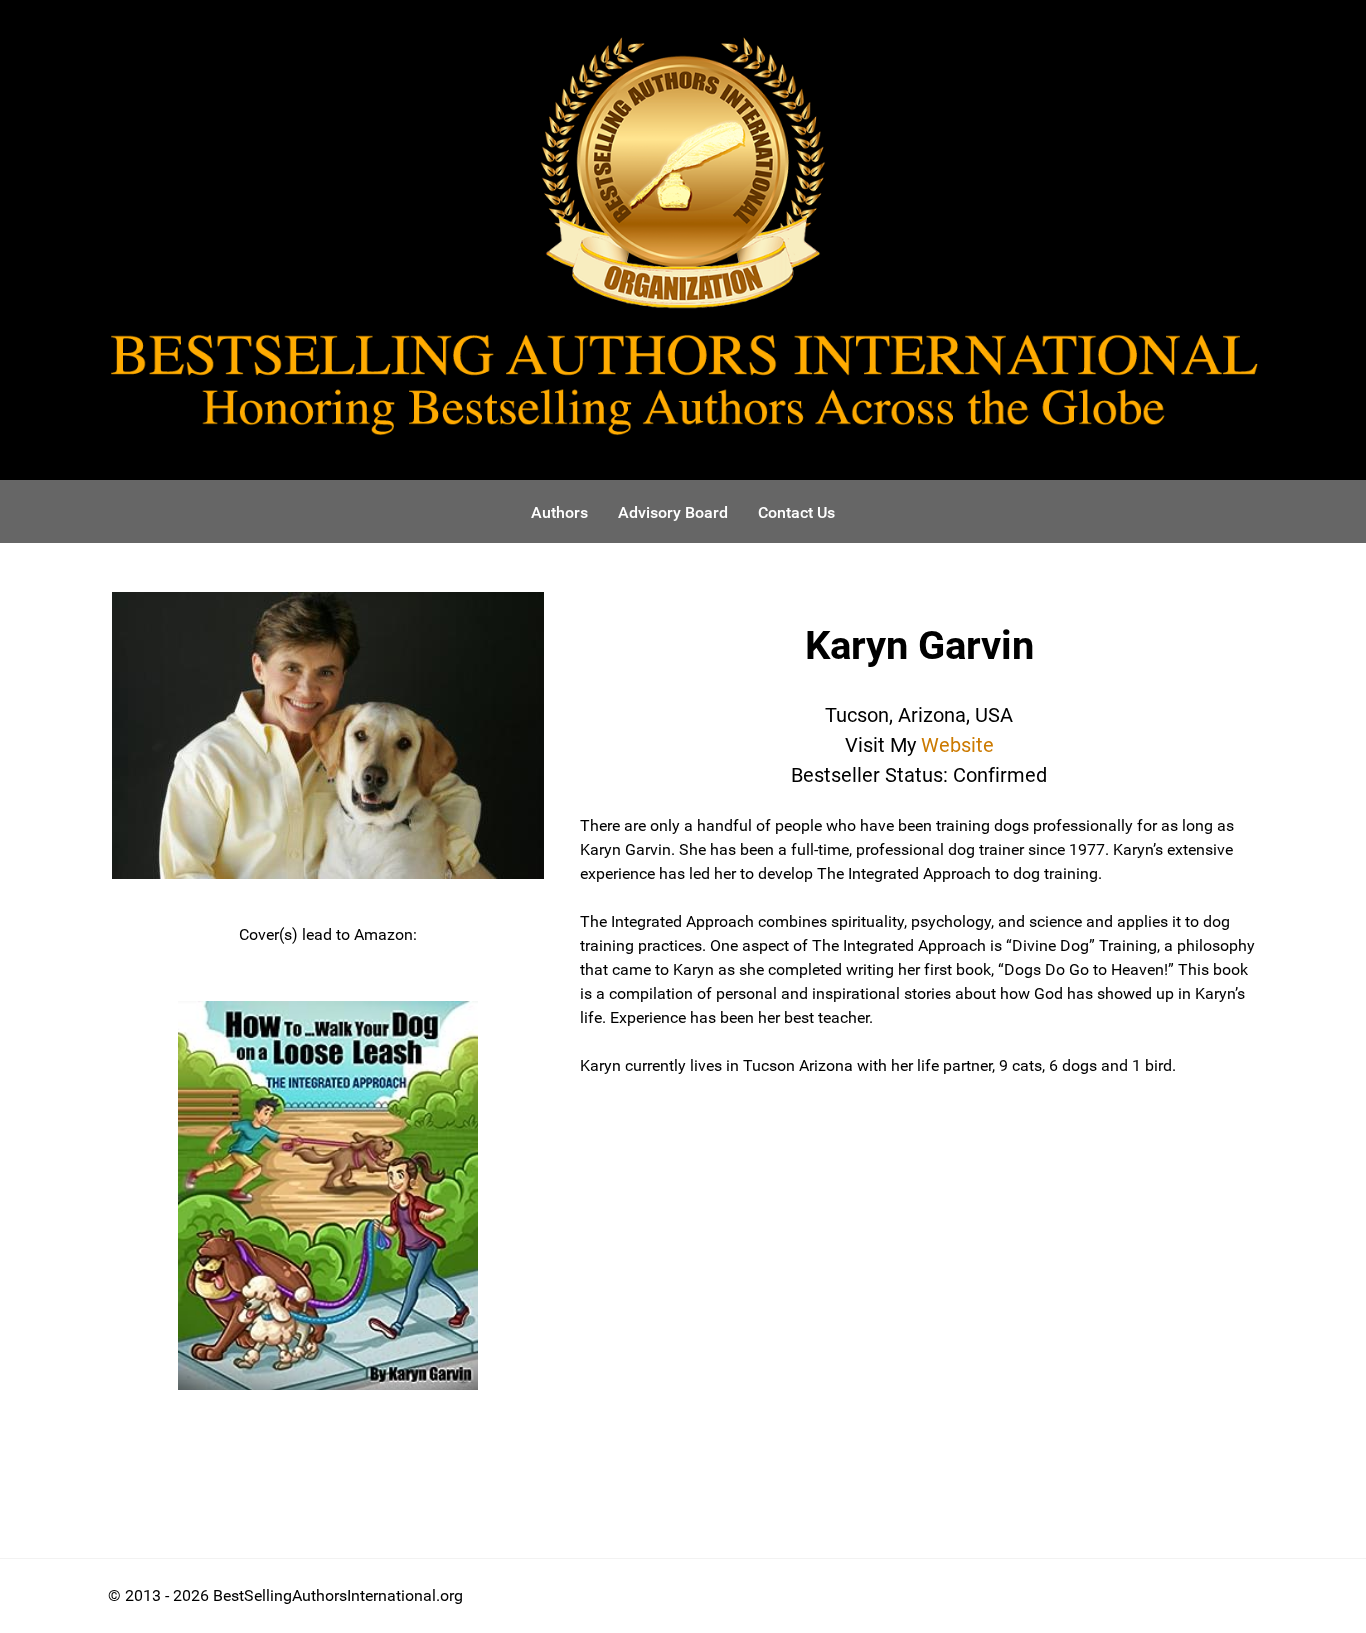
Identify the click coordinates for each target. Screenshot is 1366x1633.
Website (957, 745)
